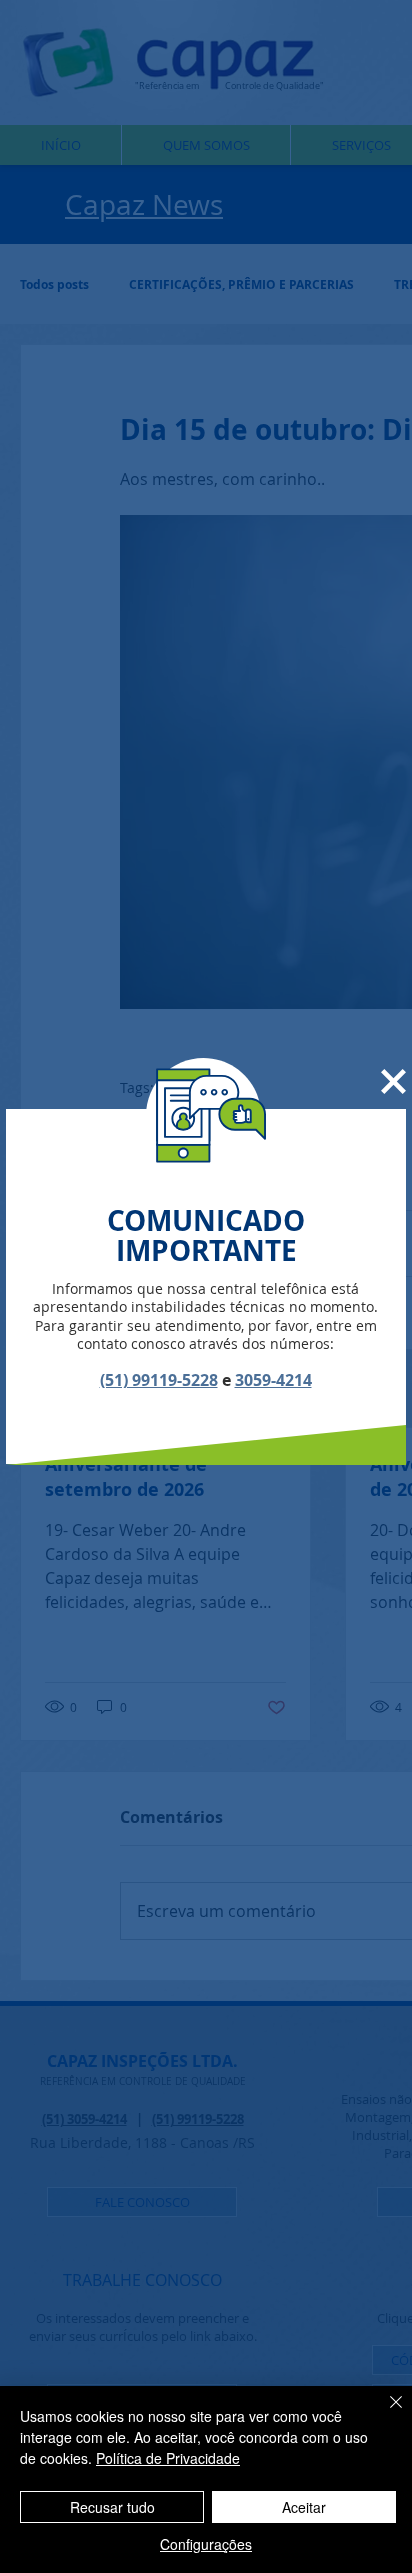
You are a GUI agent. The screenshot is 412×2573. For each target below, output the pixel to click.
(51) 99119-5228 (159, 1380)
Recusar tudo (112, 2507)
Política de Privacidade (168, 2458)
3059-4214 (273, 1380)
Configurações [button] (206, 2544)
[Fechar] (384, 2414)
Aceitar (304, 2507)
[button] (393, 1081)
